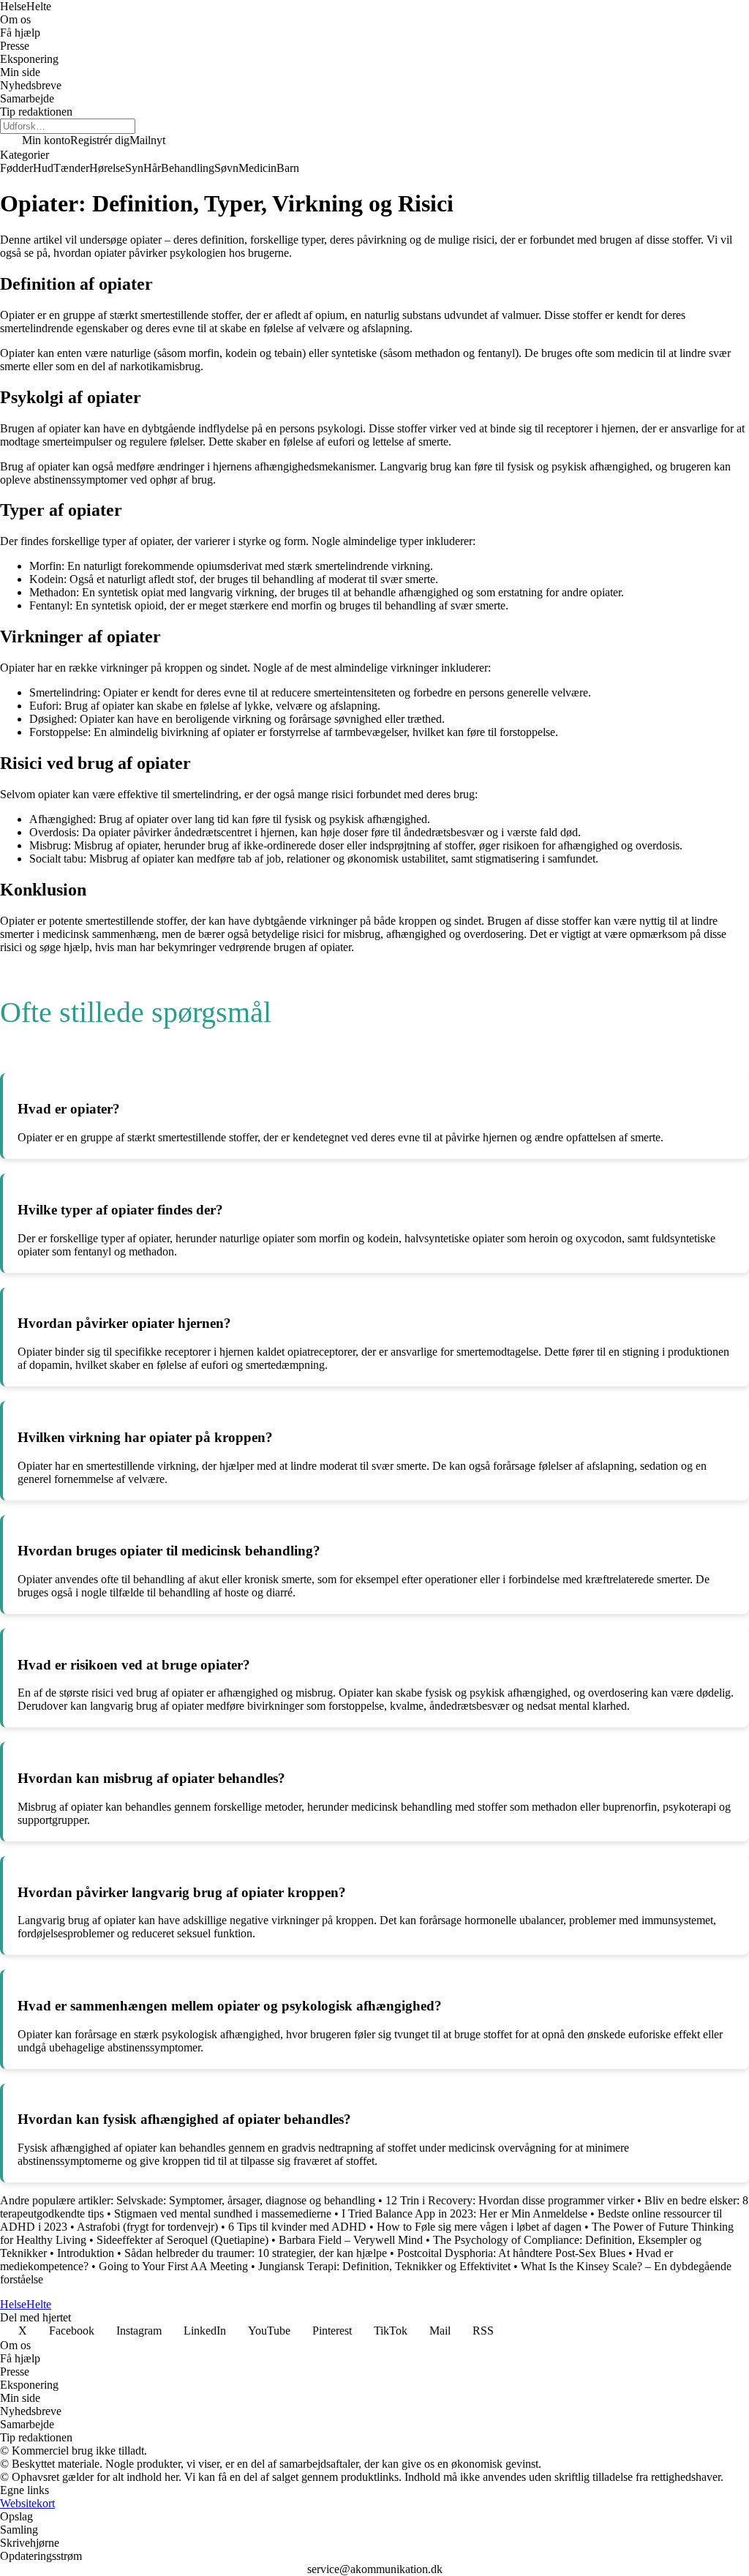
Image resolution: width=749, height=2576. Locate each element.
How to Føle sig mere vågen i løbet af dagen (479, 2227)
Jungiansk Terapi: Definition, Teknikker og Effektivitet (384, 2266)
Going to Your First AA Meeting (173, 2266)
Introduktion (86, 2253)
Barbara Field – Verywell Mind (351, 2240)
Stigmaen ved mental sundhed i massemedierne (223, 2213)
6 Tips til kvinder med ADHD (297, 2227)
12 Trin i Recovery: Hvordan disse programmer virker (510, 2200)
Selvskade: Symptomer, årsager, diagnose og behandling (246, 2200)
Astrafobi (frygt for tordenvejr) (147, 2227)
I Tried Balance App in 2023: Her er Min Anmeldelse (464, 2213)
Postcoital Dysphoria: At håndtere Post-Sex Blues (511, 2253)
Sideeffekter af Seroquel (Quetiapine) (182, 2240)
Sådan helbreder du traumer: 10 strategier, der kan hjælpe (257, 2253)
